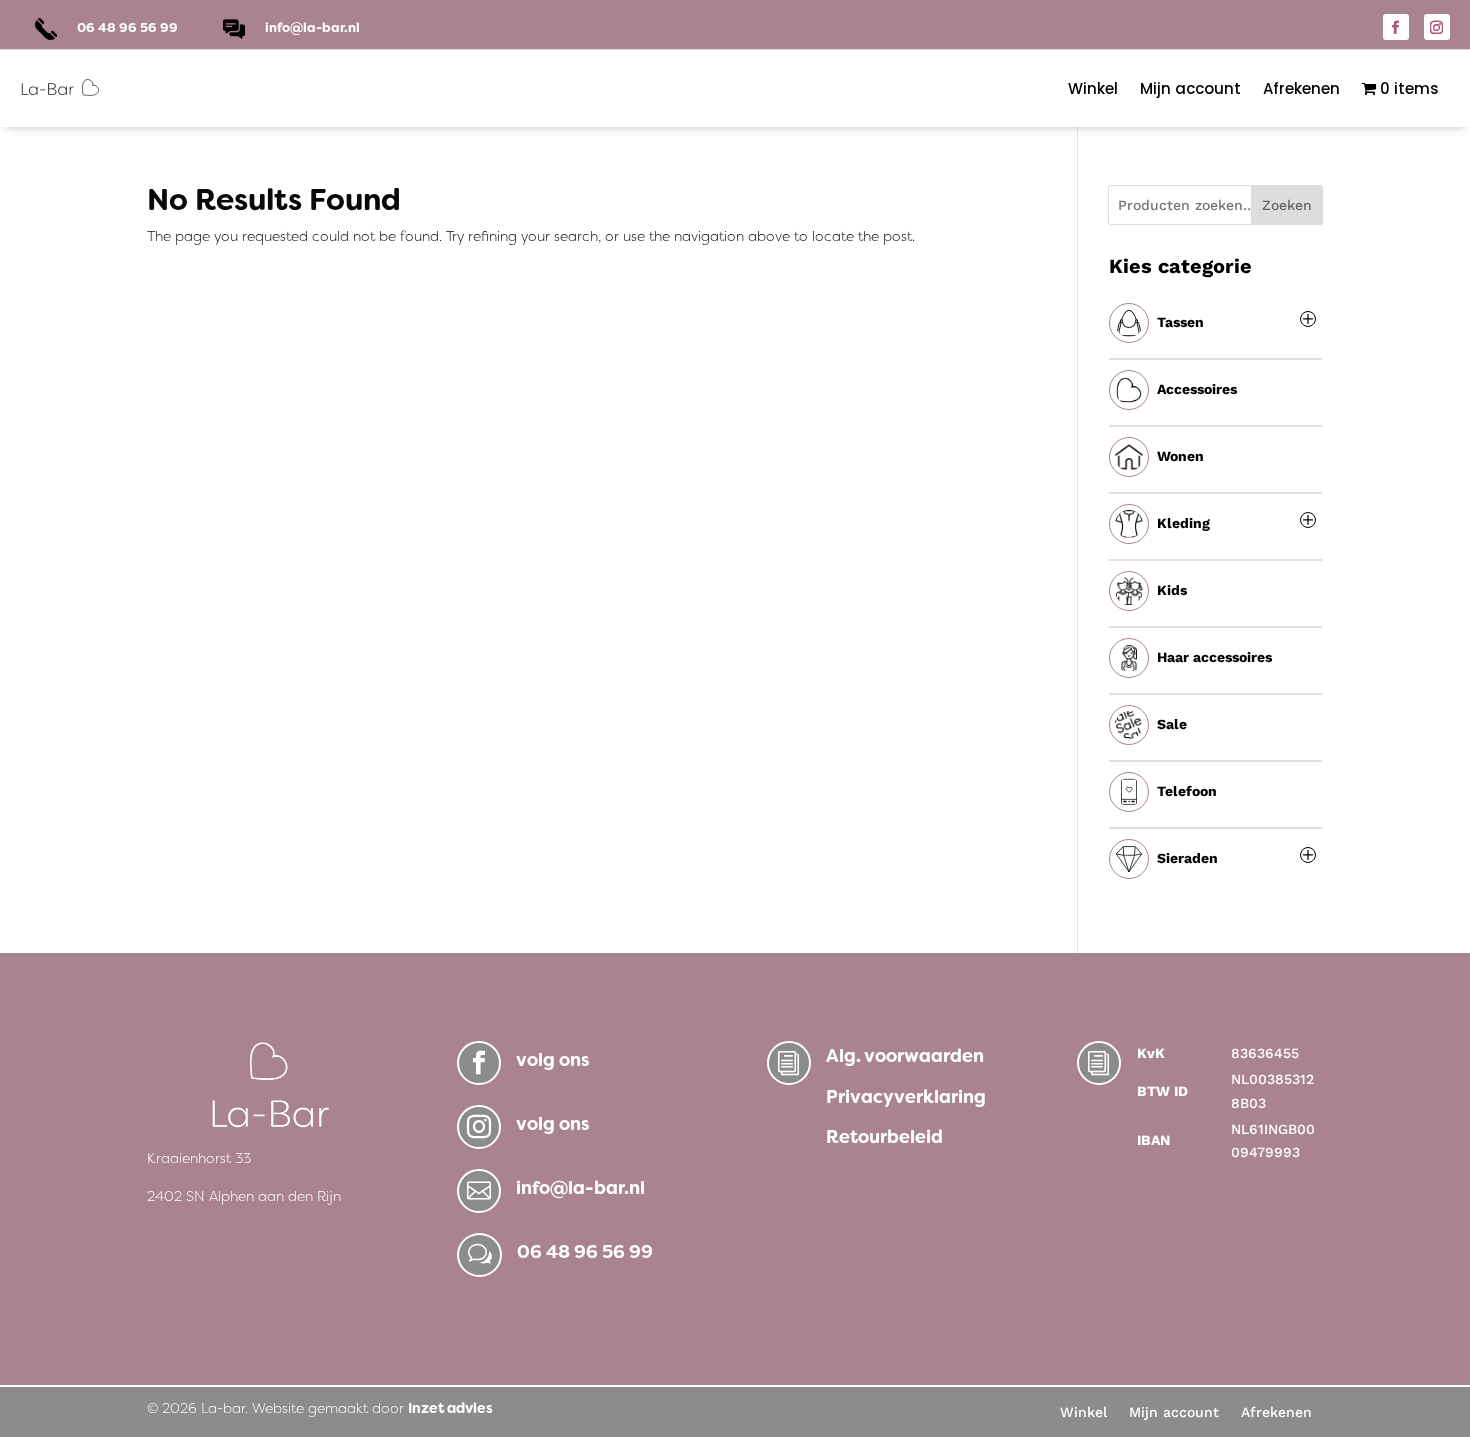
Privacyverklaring (906, 1097)
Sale (1172, 724)
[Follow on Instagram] (1437, 27)
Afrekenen (1301, 88)
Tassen (1180, 322)
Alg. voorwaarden (905, 1056)
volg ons (553, 1060)
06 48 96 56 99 (585, 1252)
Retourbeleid (884, 1137)
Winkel (1093, 88)
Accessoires (1197, 389)
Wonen (1180, 456)
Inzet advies (450, 1408)
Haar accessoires (1214, 657)
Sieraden (1187, 858)
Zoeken (1287, 205)
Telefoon (1187, 791)
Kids (1172, 590)
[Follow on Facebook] (1396, 27)
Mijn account (1190, 88)
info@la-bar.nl (312, 27)
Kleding (1183, 523)
